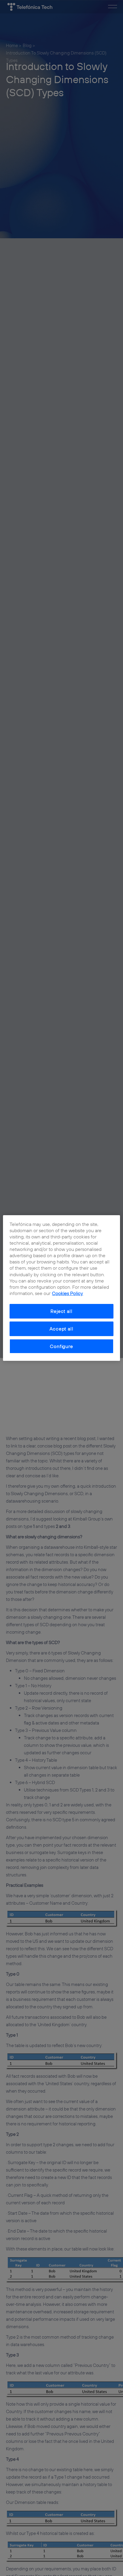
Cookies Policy (67, 1293)
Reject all (61, 1311)
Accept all (61, 1329)
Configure (61, 1346)
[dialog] (61, 1288)
